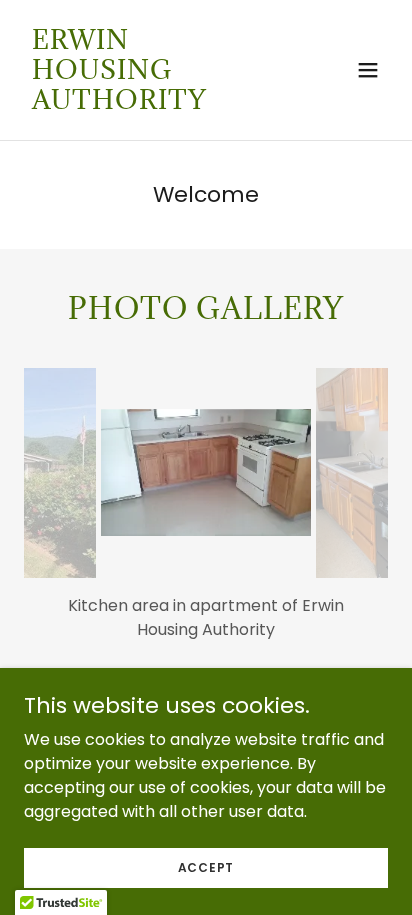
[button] (368, 70)
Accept (206, 866)
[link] (151, 103)
